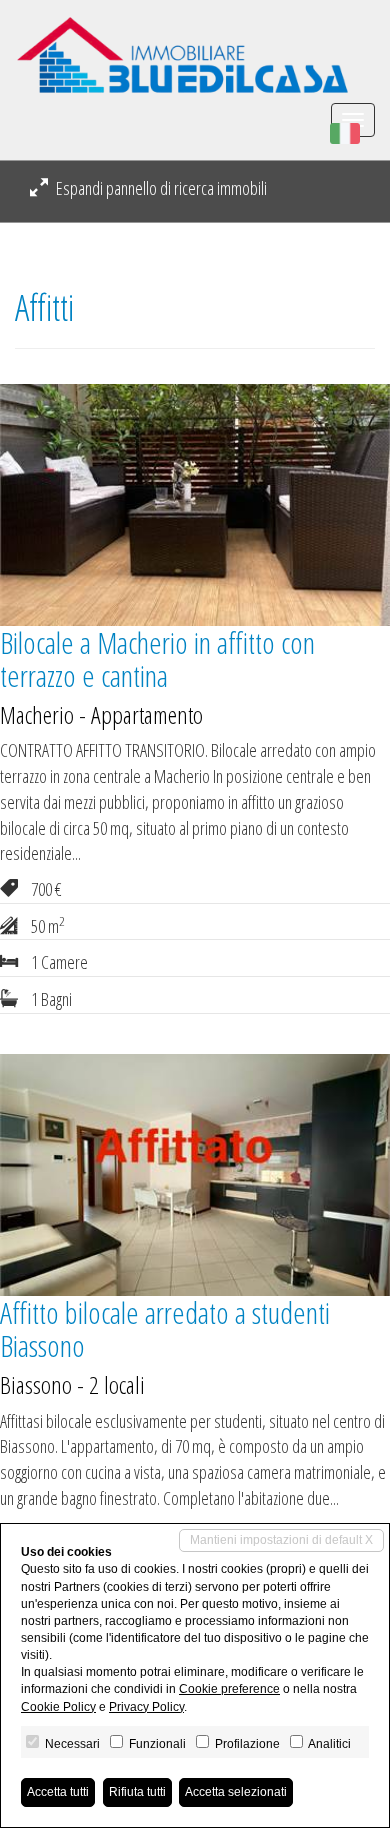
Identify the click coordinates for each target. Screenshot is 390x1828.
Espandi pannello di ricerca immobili (160, 188)
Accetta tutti (58, 1792)
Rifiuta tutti (137, 1792)
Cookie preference (229, 1689)
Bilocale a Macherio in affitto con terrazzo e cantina (157, 659)
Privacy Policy (146, 1707)
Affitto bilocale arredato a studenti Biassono (165, 1329)
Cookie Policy (58, 1707)
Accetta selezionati (236, 1792)
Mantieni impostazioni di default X (281, 1540)
